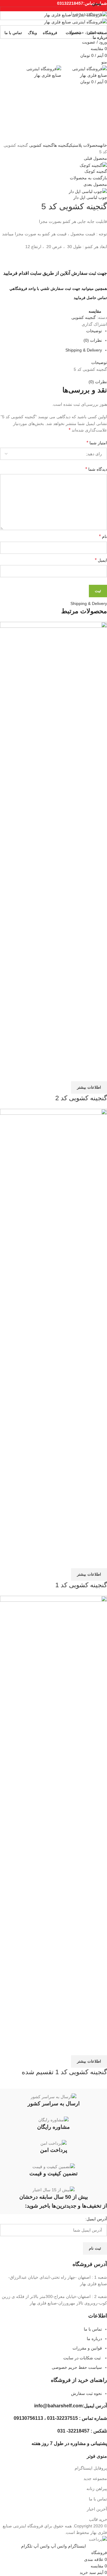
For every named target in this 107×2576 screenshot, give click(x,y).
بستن (97, 4)
